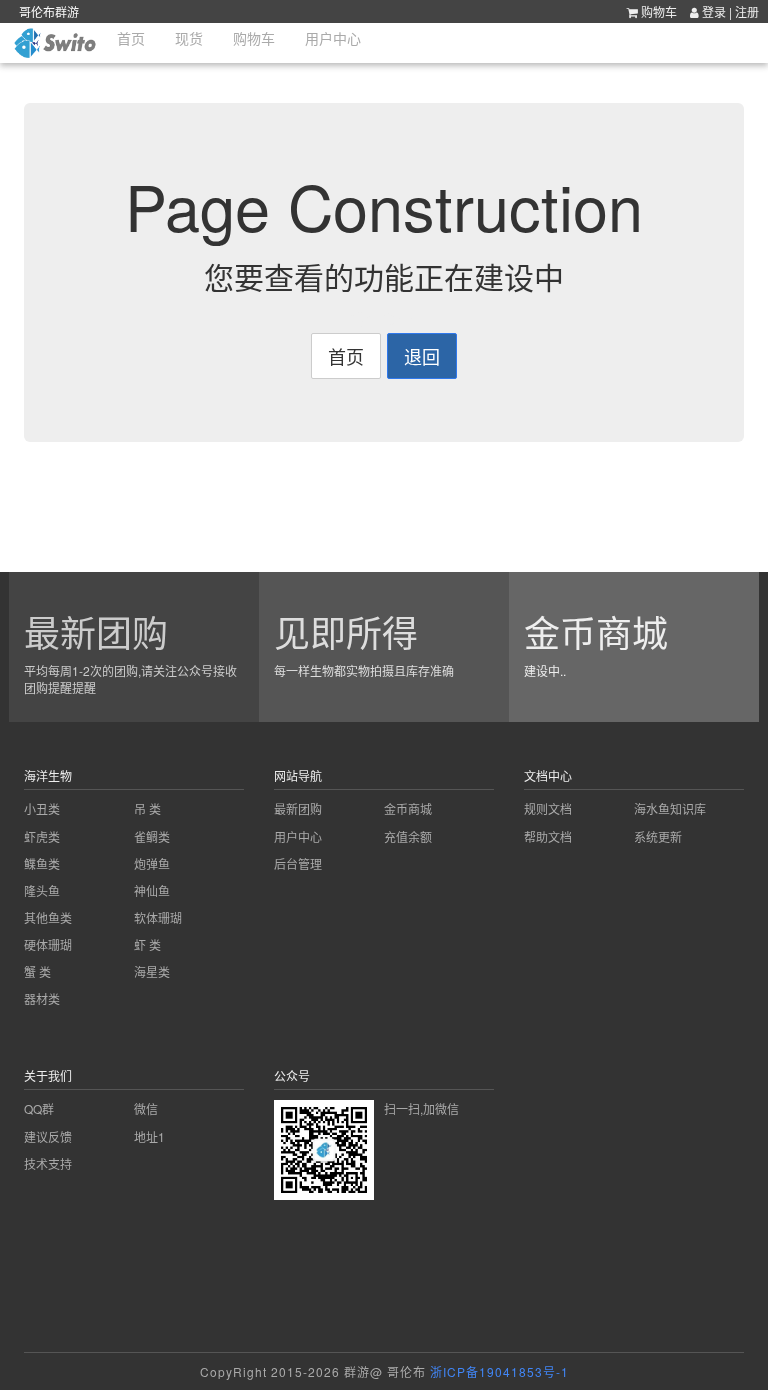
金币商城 (408, 808)
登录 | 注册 (730, 11)
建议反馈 (48, 1136)
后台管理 (298, 863)
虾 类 (147, 944)
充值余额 (408, 836)
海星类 (152, 971)
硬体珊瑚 (48, 944)
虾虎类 (42, 836)
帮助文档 (548, 836)
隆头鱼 (42, 890)
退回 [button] (422, 356)
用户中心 (298, 836)
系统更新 (658, 836)
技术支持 (48, 1163)
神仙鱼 (152, 890)
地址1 (149, 1136)
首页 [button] (346, 356)
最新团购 (298, 808)
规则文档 (548, 808)
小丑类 (42, 808)
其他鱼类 (48, 917)
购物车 (657, 11)
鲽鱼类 (42, 863)
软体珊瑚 (158, 917)
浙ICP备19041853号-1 (499, 1371)
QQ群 (39, 1108)
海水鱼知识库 (670, 808)
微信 (146, 1108)
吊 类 (147, 808)
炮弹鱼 (152, 863)
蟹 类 (37, 971)
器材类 (42, 998)
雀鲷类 (152, 836)
